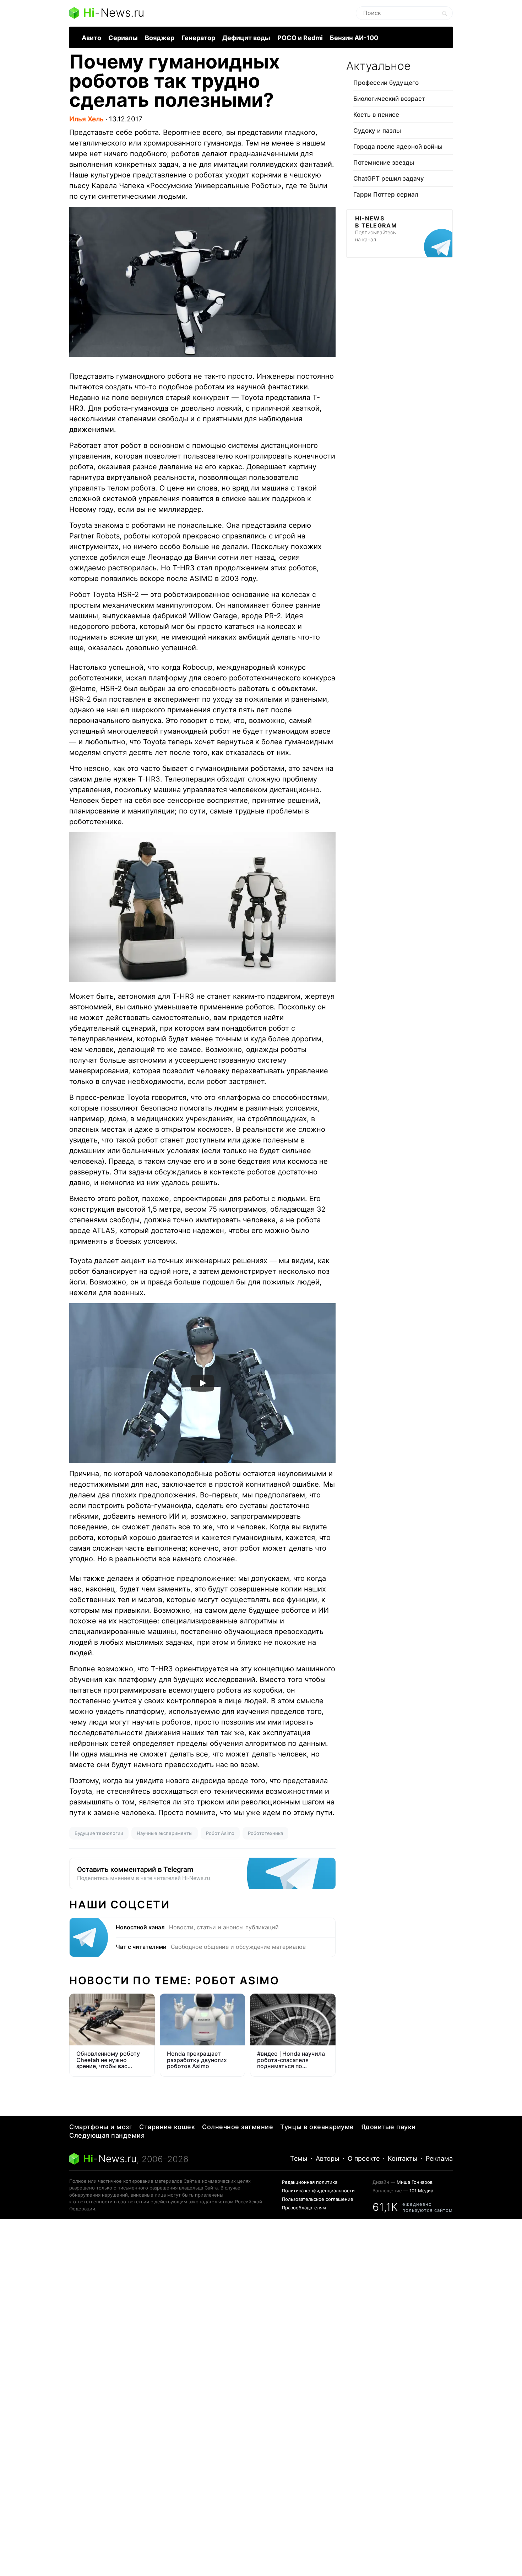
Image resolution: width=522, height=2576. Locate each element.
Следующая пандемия (107, 2135)
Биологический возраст (389, 99)
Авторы (328, 2158)
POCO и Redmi (300, 38)
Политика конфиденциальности (318, 2191)
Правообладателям (304, 2208)
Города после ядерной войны (398, 147)
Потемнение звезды (384, 163)
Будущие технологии (99, 1833)
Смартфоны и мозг (101, 2127)
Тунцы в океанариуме (317, 2127)
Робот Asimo (220, 1833)
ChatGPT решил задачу (389, 179)
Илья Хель (86, 119)
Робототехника (265, 1833)
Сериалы (123, 38)
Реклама (439, 2158)
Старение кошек (167, 2127)
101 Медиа (421, 2191)
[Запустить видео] (202, 1383)
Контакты (403, 2158)
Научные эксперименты (165, 1833)
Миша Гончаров (415, 2182)
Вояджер (160, 38)
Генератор (198, 38)
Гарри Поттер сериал (386, 194)
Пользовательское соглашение (318, 2199)
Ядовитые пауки (388, 2127)
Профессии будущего (386, 83)
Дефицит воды (246, 38)
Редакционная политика (310, 2182)
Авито (91, 38)
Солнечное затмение (238, 2127)
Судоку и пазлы (377, 131)
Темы (299, 2158)
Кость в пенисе (376, 115)
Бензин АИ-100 (354, 38)
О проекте (364, 2158)
